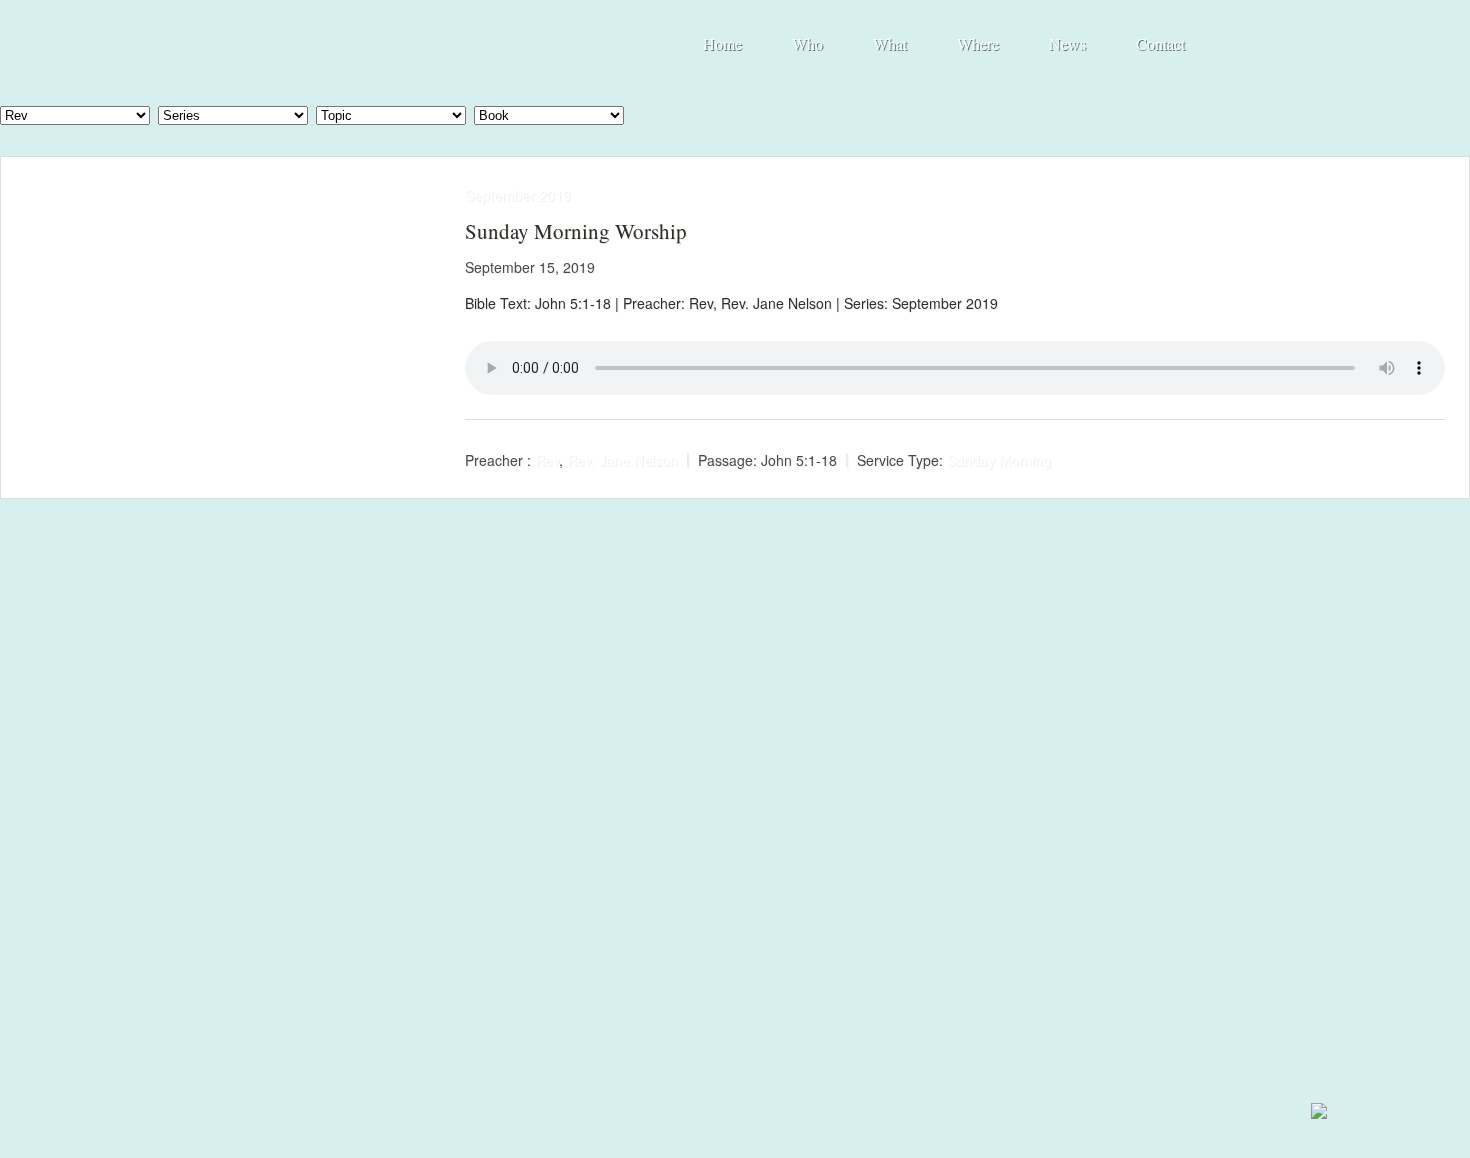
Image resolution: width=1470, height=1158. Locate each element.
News (1067, 43)
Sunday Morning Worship (576, 231)
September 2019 (518, 195)
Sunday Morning (999, 460)
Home (722, 43)
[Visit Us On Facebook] (1318, 1117)
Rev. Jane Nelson (622, 460)
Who (807, 43)
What (890, 43)
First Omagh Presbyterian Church (393, 41)
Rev (547, 460)
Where (978, 43)
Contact (1160, 43)
